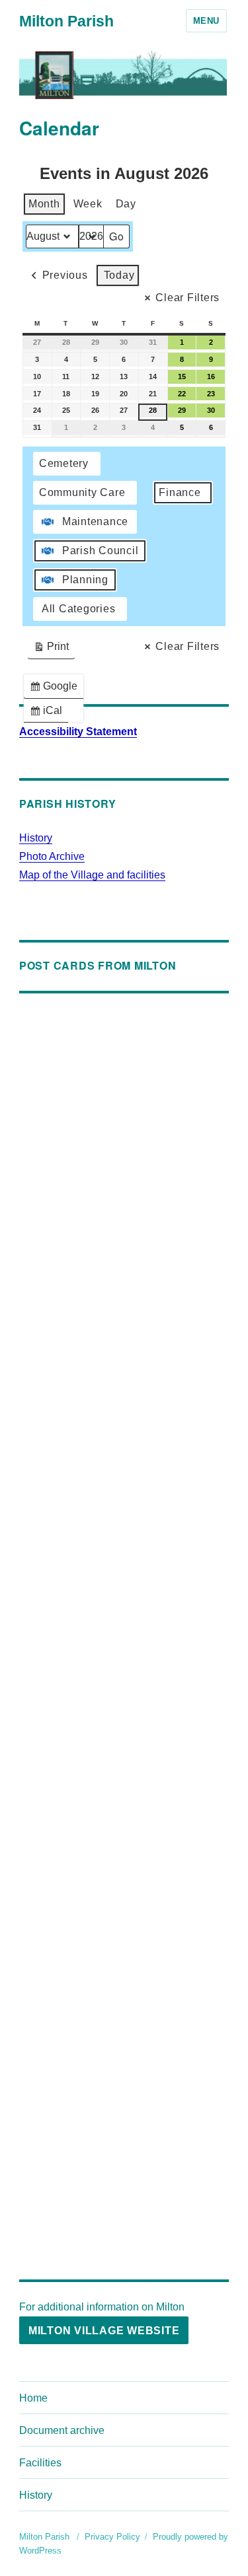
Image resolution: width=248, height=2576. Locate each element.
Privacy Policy (112, 2537)
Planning (85, 580)
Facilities (40, 2463)
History (36, 838)
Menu (206, 21)
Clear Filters (187, 298)
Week (88, 204)
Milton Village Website (104, 2331)
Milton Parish (66, 21)
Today (119, 275)
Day (126, 204)
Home (33, 2398)
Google (56, 689)
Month (44, 204)
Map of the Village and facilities (92, 875)
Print (51, 650)
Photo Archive (52, 856)
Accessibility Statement (78, 732)
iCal (49, 714)
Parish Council (101, 551)
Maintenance (95, 521)
